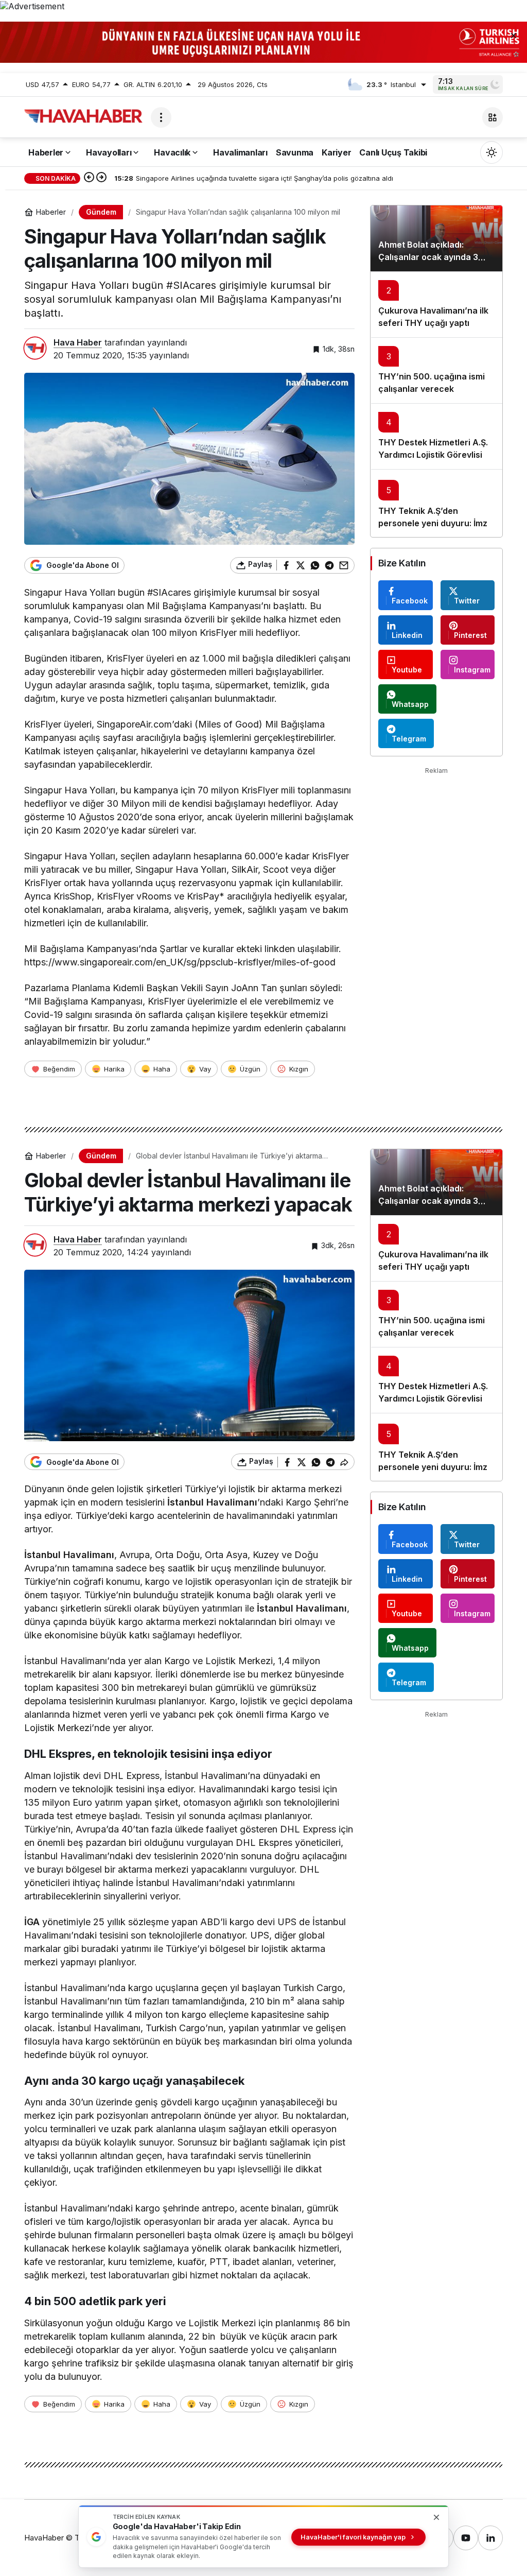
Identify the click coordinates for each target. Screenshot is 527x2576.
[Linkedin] (490, 2538)
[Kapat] (514, 35)
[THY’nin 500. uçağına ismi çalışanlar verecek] (436, 370)
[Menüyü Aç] (161, 117)
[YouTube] (466, 2538)
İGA (32, 1922)
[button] (493, 117)
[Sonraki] (101, 178)
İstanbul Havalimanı (212, 1502)
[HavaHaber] (83, 116)
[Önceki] (89, 178)
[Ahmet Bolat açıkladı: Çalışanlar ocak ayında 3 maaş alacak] (436, 238)
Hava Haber (78, 342)
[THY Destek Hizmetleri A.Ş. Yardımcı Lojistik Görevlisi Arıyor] (436, 436)
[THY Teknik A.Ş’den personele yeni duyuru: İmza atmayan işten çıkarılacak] (436, 503)
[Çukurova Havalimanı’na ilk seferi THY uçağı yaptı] (436, 304)
